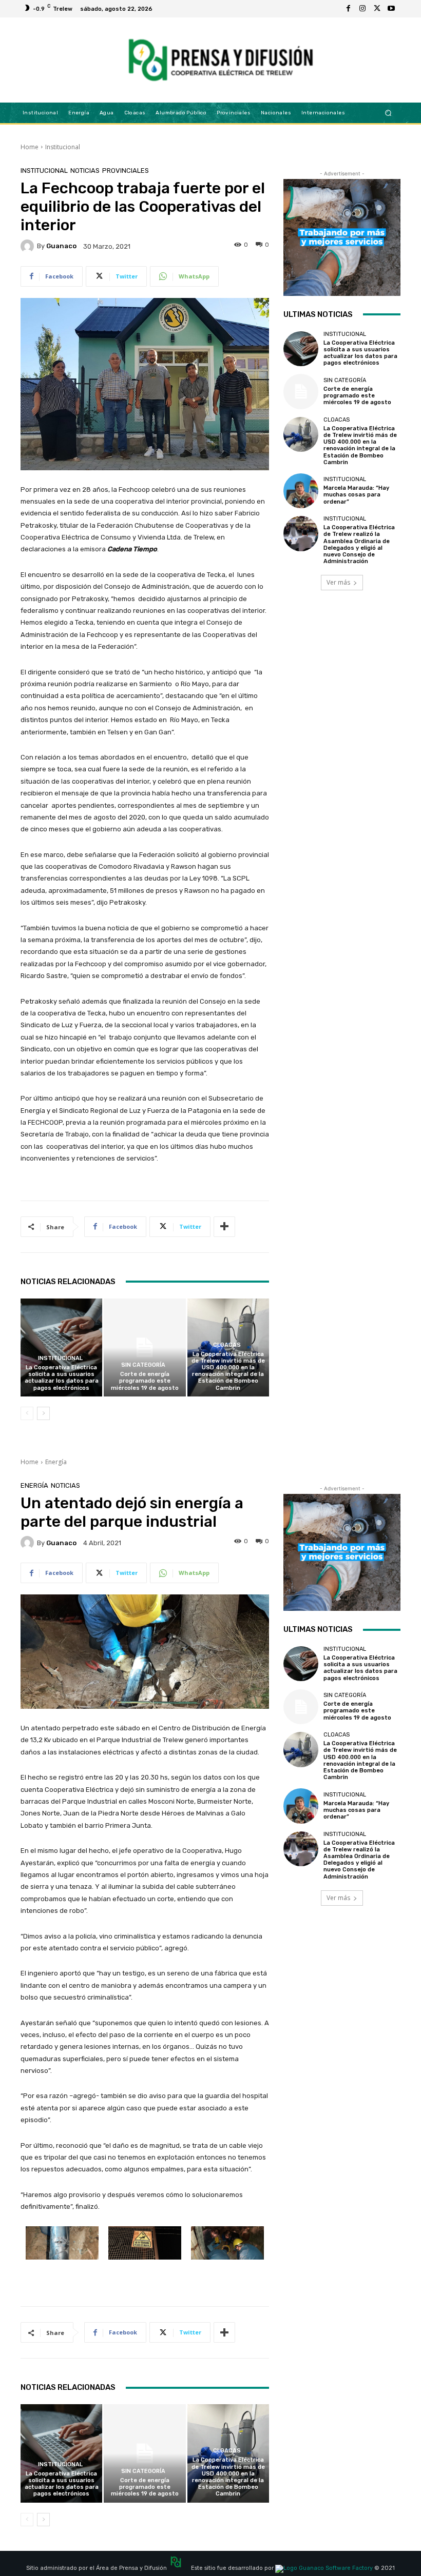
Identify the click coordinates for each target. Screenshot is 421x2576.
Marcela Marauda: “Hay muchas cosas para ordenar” (356, 495)
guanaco (61, 246)
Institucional (63, 147)
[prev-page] (27, 1413)
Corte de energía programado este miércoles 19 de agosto (145, 1381)
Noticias (85, 171)
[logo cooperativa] (219, 60)
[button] (388, 113)
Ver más (338, 582)
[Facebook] (348, 9)
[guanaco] (29, 246)
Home (30, 147)
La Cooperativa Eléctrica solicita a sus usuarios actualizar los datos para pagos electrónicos (62, 1378)
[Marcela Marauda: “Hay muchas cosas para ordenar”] (301, 491)
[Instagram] (362, 9)
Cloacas (227, 1345)
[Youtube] (391, 9)
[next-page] (43, 1413)
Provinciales (126, 171)
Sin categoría (143, 1365)
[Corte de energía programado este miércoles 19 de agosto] (145, 1347)
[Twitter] (377, 9)
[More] (224, 1227)
